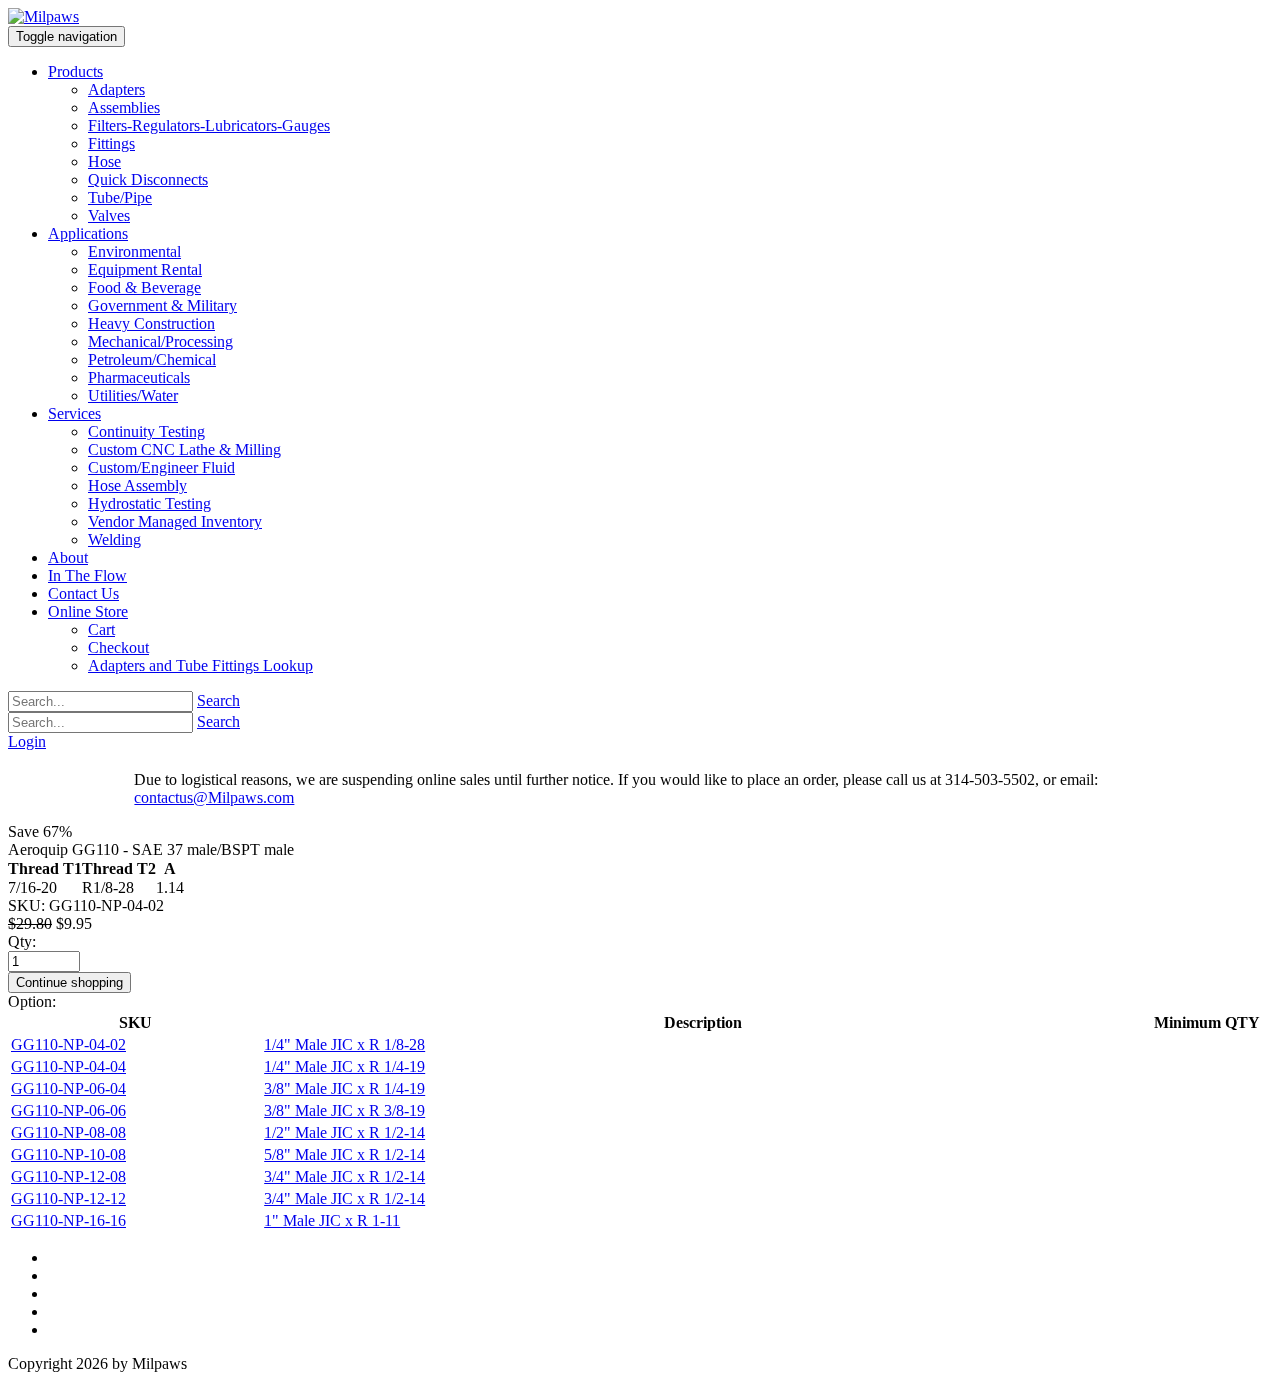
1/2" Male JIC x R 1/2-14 (344, 1132)
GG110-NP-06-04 (68, 1088)
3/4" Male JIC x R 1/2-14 (344, 1176)
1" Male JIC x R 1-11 (332, 1220)
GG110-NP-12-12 (68, 1198)
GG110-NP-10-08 (68, 1154)
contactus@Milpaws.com (214, 797)
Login (27, 741)
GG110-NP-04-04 (68, 1066)
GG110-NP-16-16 (68, 1220)
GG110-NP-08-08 (68, 1132)
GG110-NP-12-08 (68, 1176)
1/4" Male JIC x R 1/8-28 (344, 1044)
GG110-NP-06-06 (68, 1110)
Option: (32, 1001)
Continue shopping (69, 982)
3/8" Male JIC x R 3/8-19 (344, 1110)
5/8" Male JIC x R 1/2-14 (344, 1154)
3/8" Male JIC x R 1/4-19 (344, 1088)
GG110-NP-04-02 (68, 1044)
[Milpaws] (43, 16)
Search (218, 700)
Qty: (22, 941)
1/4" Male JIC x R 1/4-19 (344, 1066)
